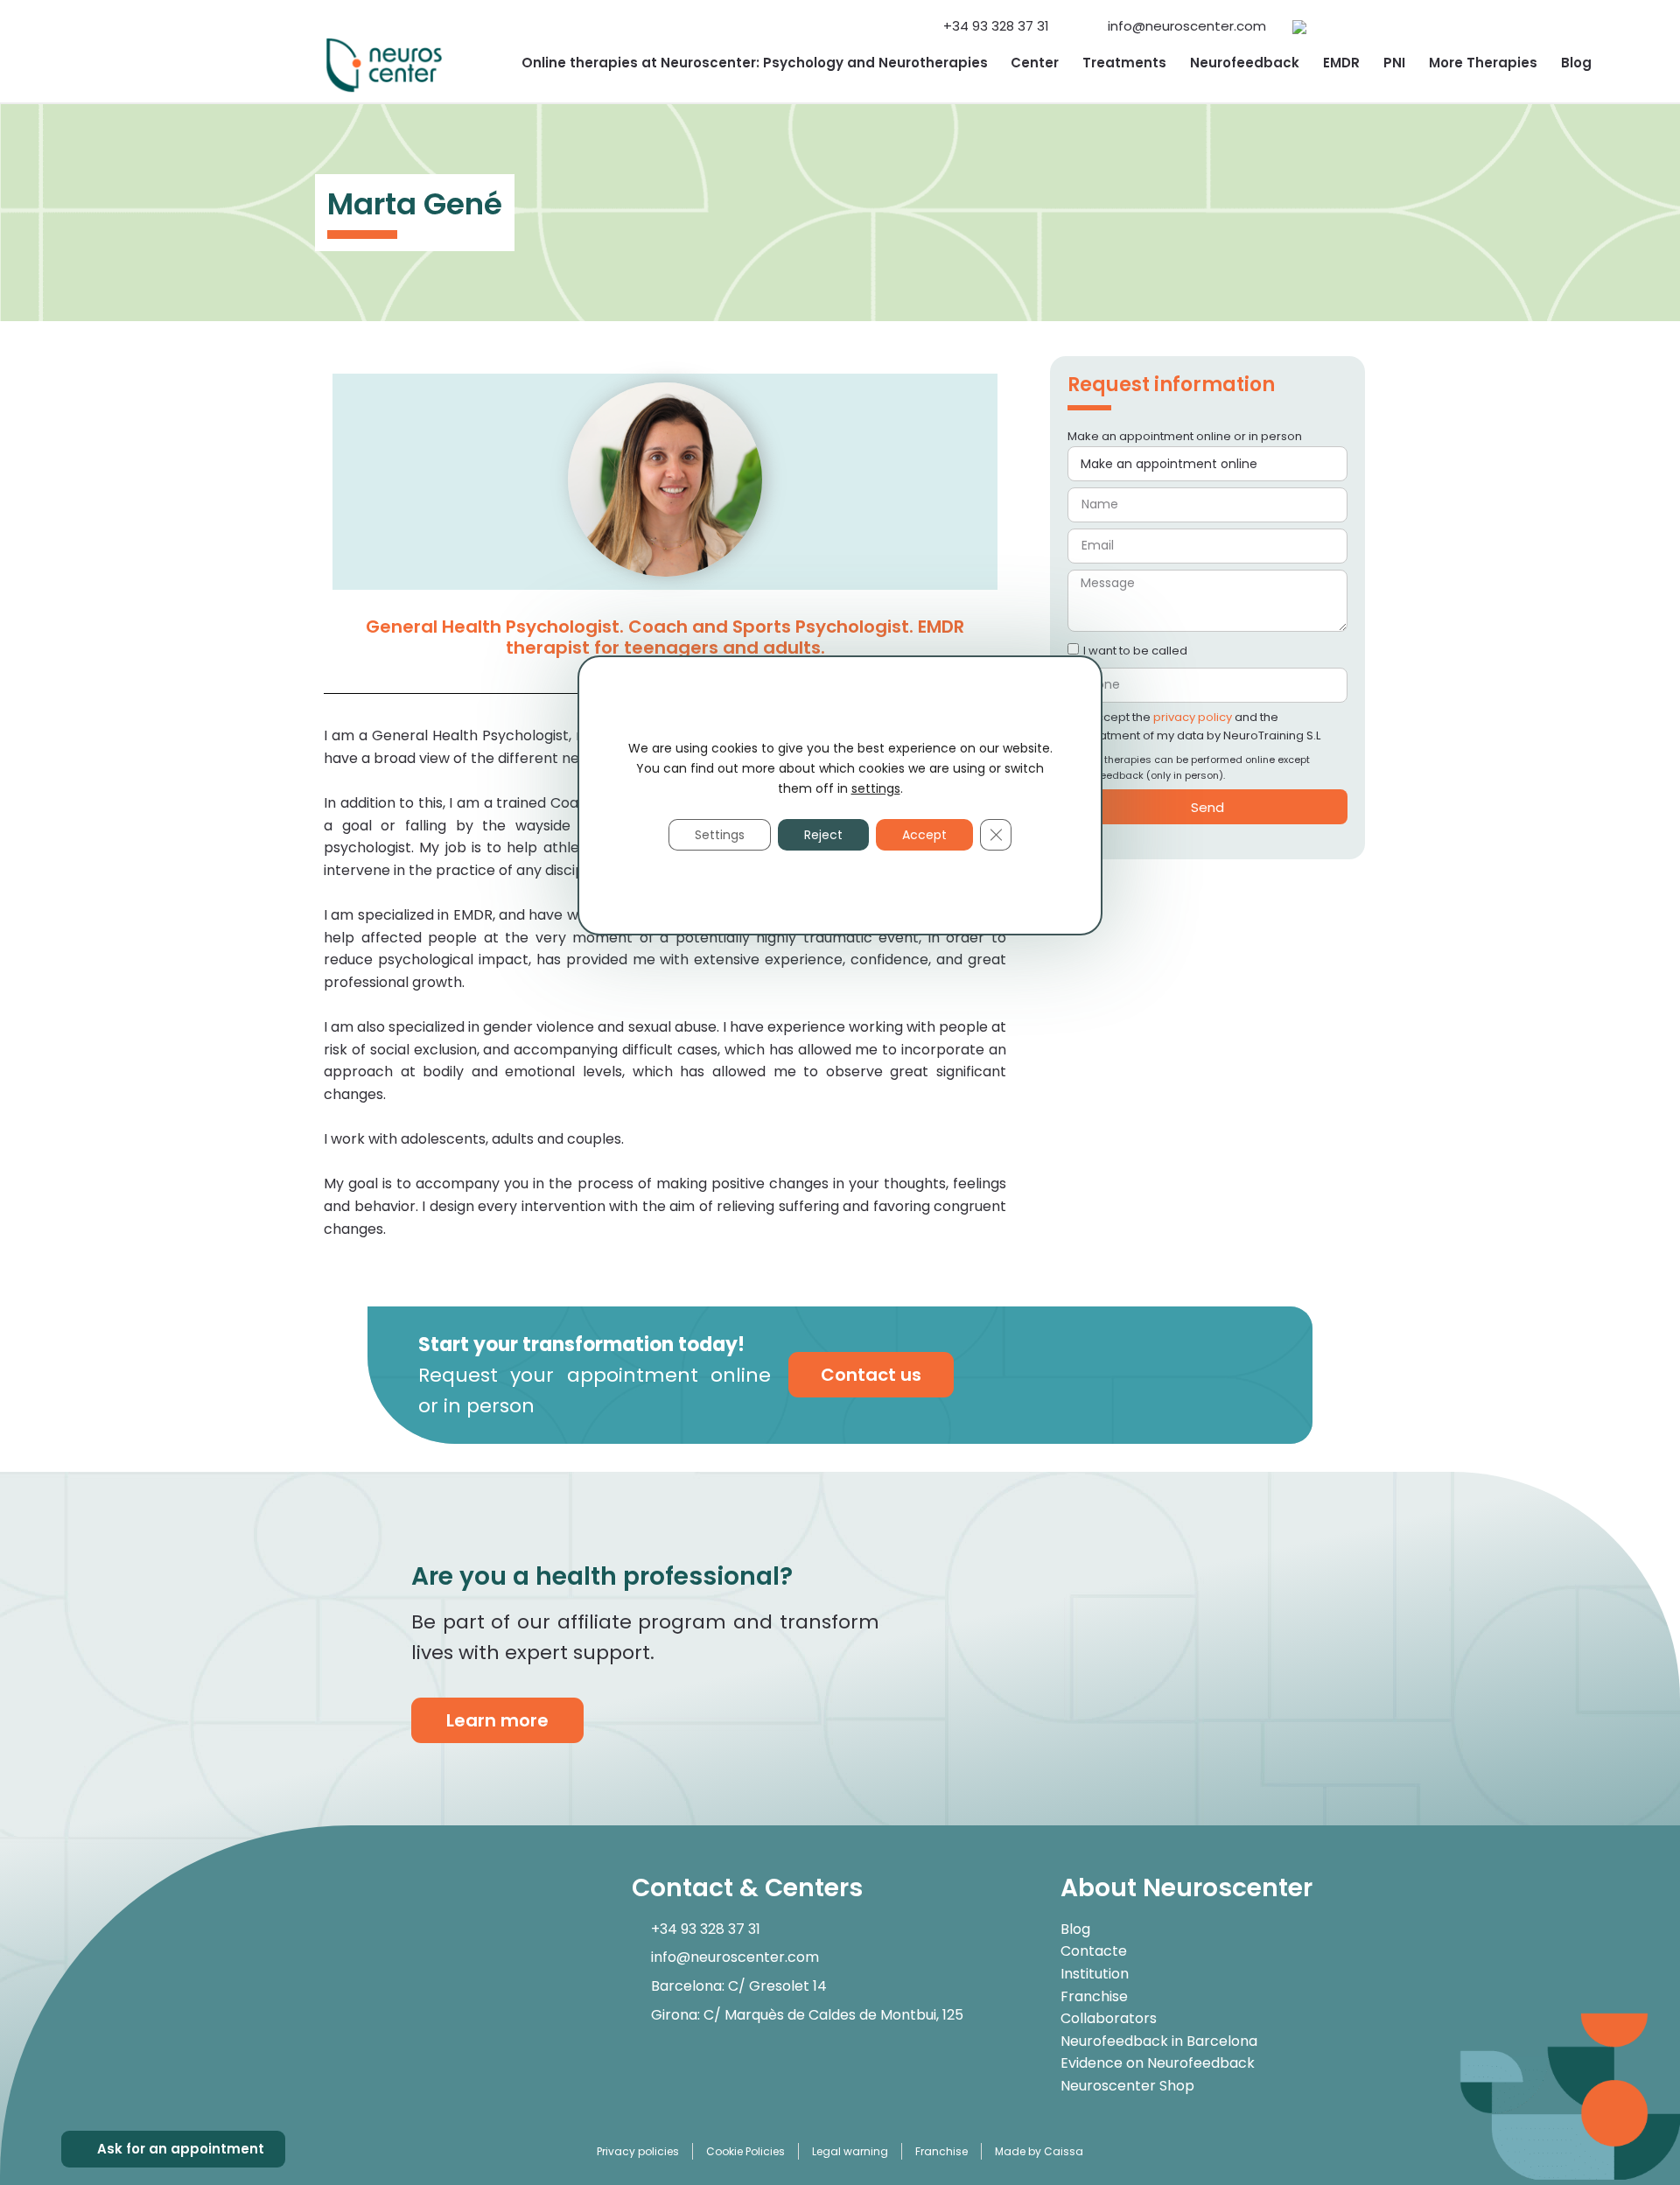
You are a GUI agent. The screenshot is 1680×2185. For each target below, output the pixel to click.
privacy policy (1193, 717)
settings (876, 788)
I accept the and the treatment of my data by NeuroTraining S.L (1202, 726)
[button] (1349, 17)
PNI (1394, 63)
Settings (720, 835)
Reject (823, 835)
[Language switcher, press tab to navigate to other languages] (1299, 27)
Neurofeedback (1245, 63)
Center (1035, 63)
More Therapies (1483, 63)
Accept (924, 835)
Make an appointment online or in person (1185, 436)
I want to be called (1135, 651)
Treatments (1124, 63)
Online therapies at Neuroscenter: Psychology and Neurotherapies (755, 63)
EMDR (1341, 63)
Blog (1576, 63)
